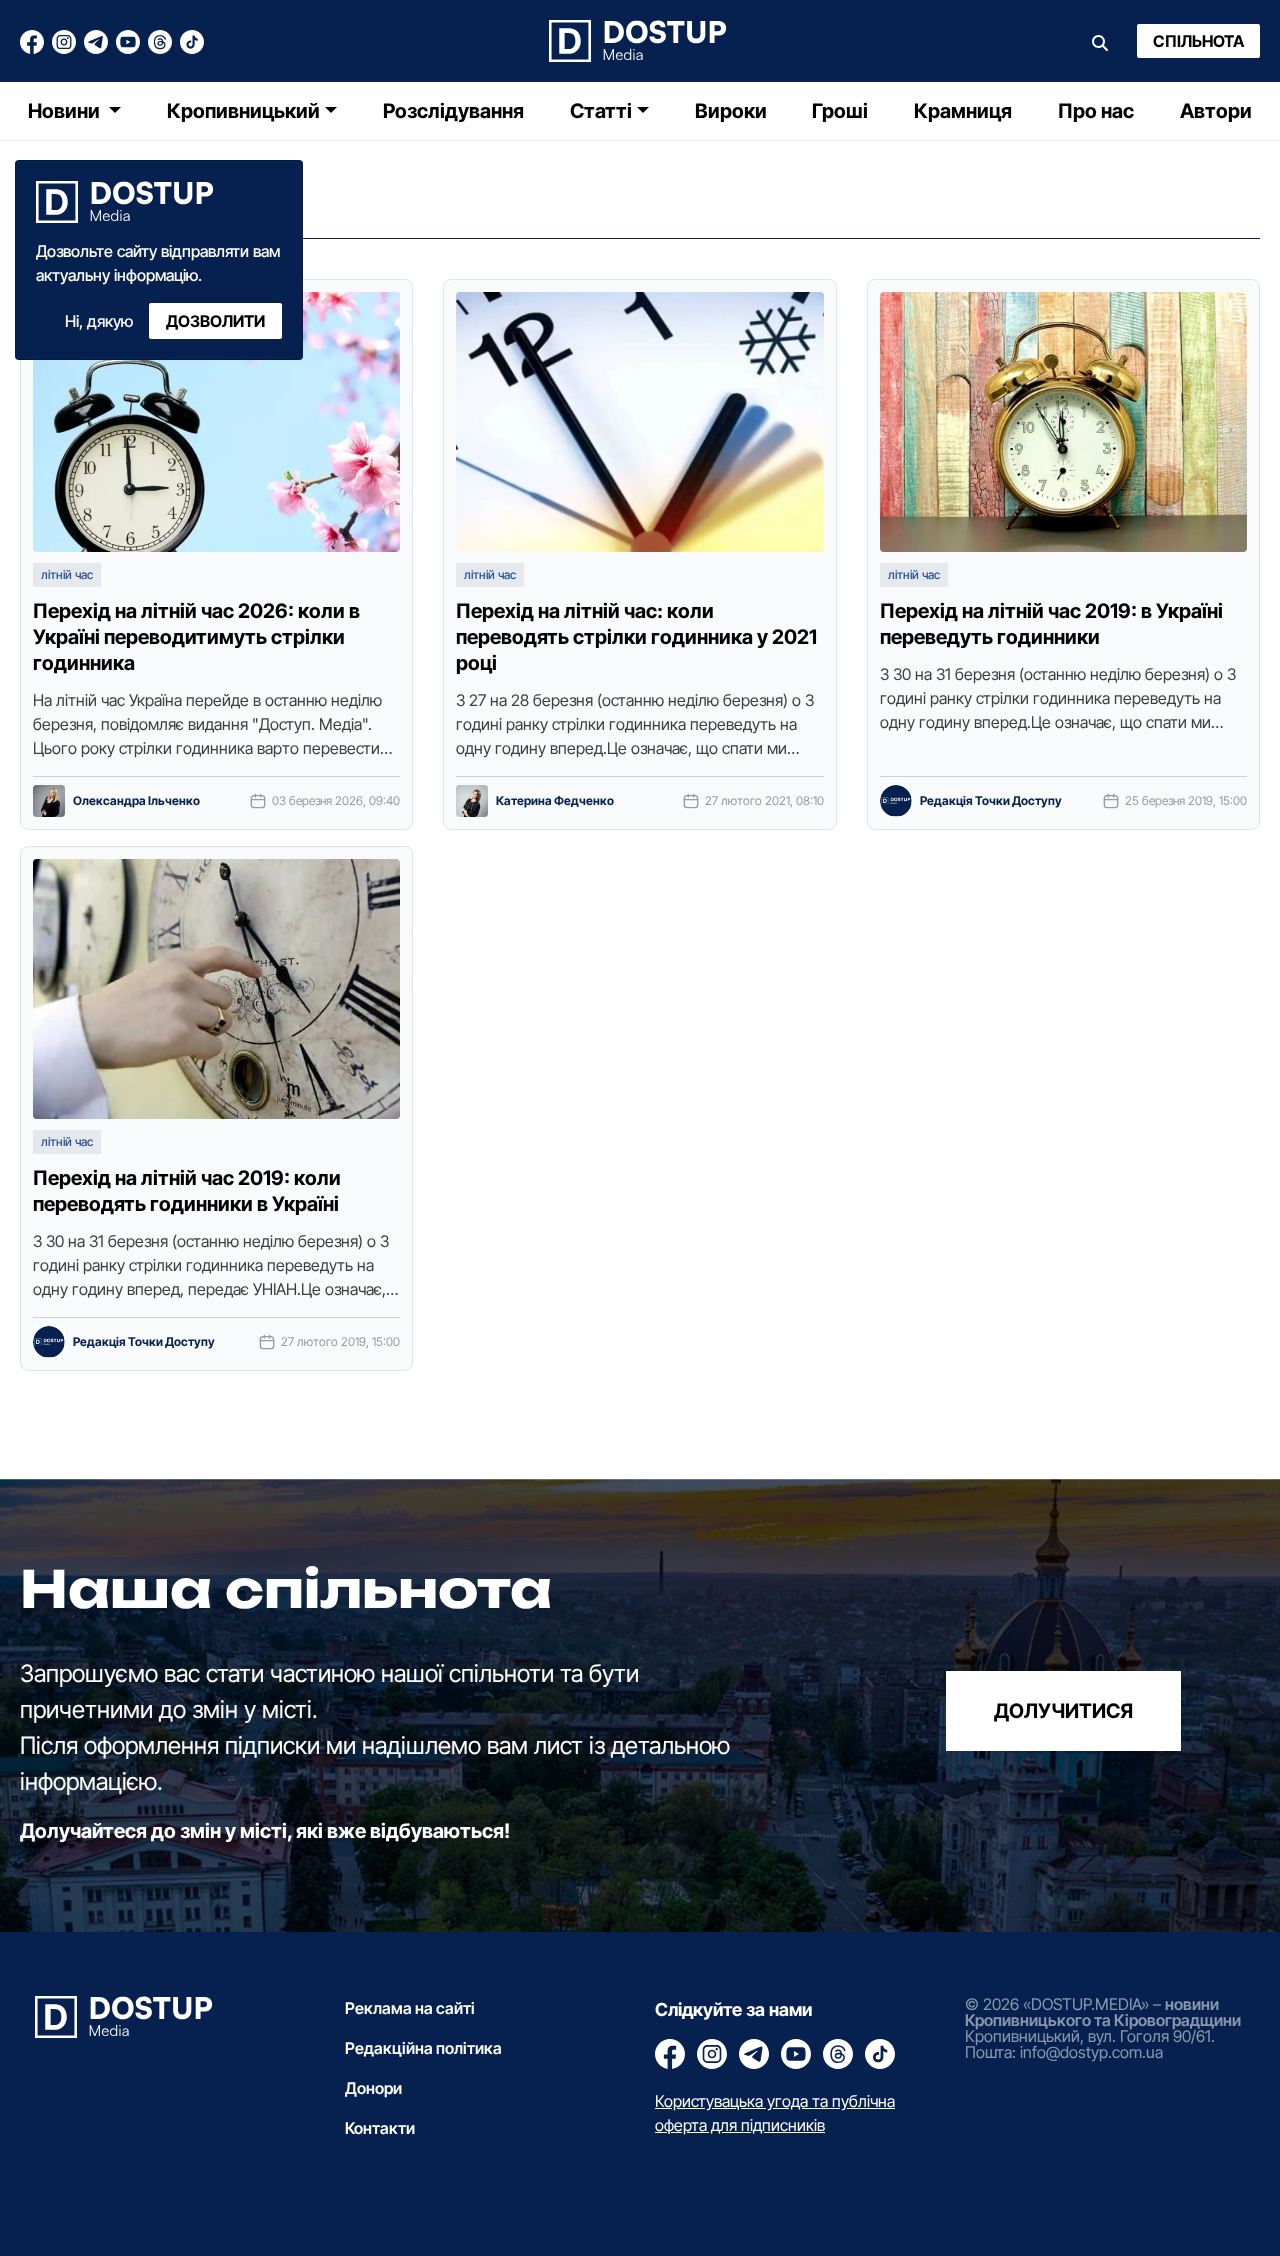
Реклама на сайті (410, 2008)
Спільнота (1198, 41)
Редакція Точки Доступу (991, 801)
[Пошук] (1100, 41)
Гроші (840, 111)
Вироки (731, 111)
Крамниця (963, 111)
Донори (373, 2088)
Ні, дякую (99, 321)
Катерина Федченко (555, 801)
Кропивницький (243, 111)
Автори (1216, 111)
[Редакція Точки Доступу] (896, 801)
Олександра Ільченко (136, 801)
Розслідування (453, 111)
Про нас (1096, 111)
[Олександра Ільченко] (49, 801)
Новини (66, 111)
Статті (601, 111)
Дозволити (215, 321)
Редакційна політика (423, 2048)
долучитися (1063, 1711)
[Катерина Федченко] (472, 801)
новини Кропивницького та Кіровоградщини (1103, 2012)
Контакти (380, 2128)
